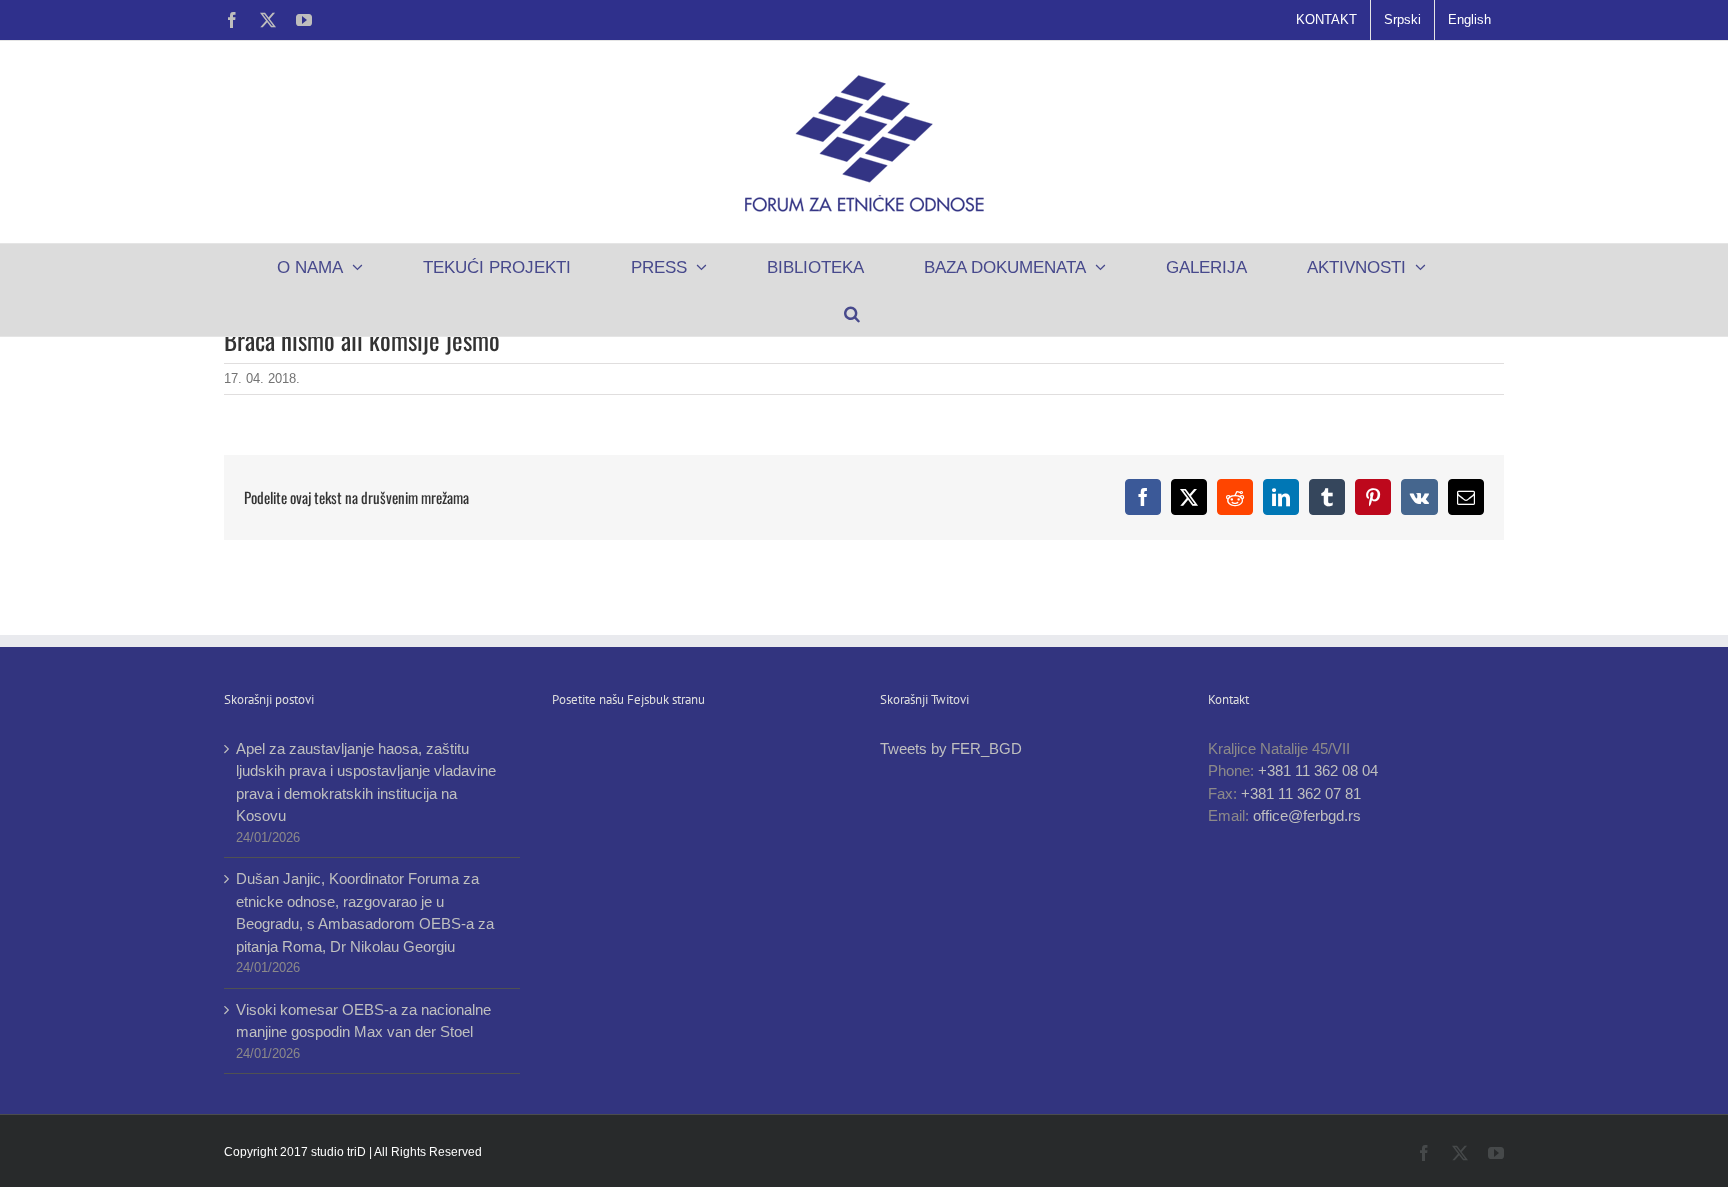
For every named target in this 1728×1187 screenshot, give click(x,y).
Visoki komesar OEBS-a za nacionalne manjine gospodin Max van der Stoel (363, 1021)
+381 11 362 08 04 (1318, 770)
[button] (851, 313)
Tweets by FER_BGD (951, 748)
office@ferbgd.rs (1307, 815)
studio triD (340, 1152)
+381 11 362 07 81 (1301, 793)
